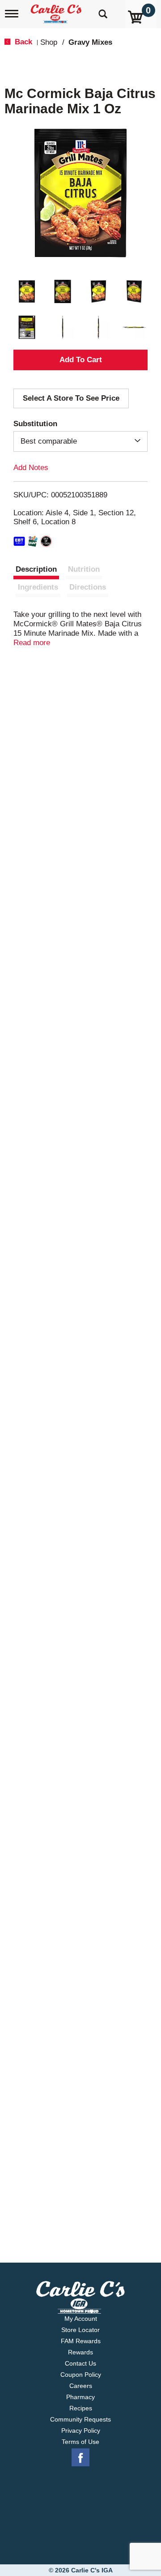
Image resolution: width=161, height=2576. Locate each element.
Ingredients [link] (38, 587)
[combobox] (80, 441)
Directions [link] (88, 587)
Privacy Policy (81, 2431)
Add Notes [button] (31, 468)
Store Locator (80, 2330)
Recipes (81, 2408)
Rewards (80, 2352)
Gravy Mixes (90, 42)
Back (22, 42)
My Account (81, 2319)
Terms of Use (80, 2442)
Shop (49, 42)
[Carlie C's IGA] (57, 11)
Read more (32, 643)
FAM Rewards (81, 2341)
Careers (81, 2386)
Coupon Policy (81, 2375)
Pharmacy (80, 2397)
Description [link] (36, 569)
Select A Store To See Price (71, 398)
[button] (27, 291)
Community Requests (80, 2419)
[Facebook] (80, 2458)
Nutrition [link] (84, 569)
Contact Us (80, 2363)
